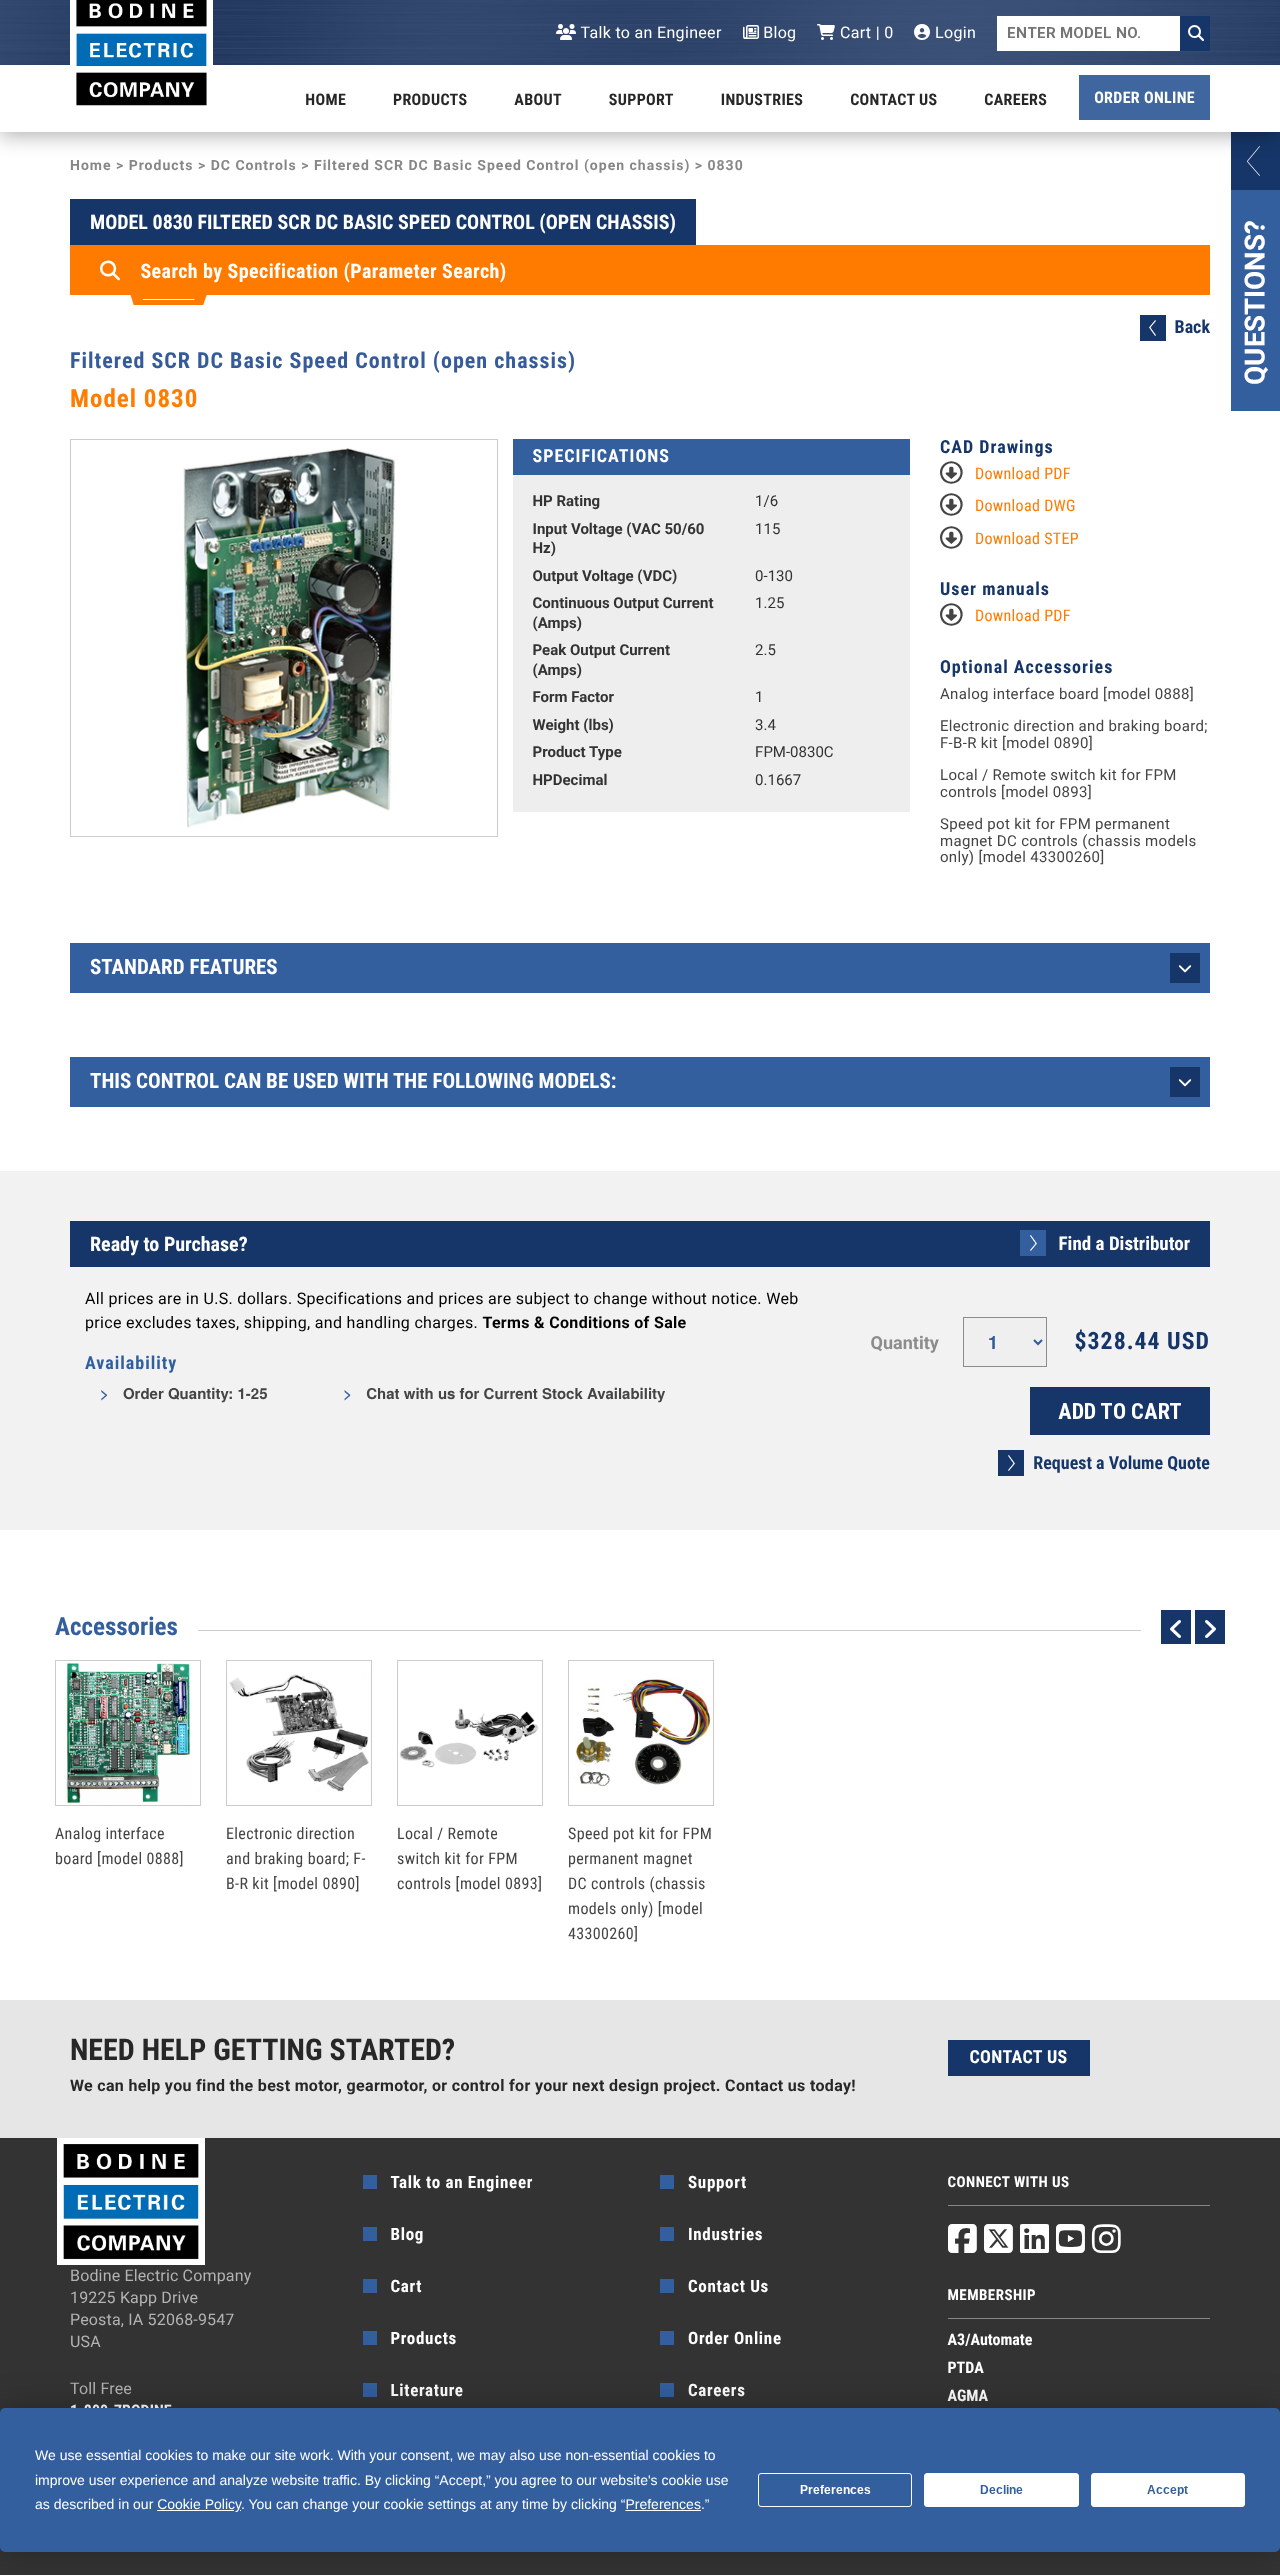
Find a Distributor (1124, 1243)
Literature (427, 2391)
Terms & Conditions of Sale (584, 1322)
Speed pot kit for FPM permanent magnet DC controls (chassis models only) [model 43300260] (1068, 841)
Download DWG (1025, 505)
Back (1192, 327)
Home (325, 99)
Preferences (835, 2490)
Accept (1167, 2490)
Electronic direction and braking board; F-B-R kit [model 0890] (1074, 734)
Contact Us (893, 99)
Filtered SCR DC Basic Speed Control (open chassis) (502, 166)
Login (953, 32)
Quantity (905, 1343)
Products (430, 99)
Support (641, 99)
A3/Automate (990, 2339)
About (538, 99)
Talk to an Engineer (649, 32)
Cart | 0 (864, 32)
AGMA (968, 2395)
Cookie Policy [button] (199, 2504)
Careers (1015, 99)
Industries (762, 99)
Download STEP (1027, 538)
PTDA (966, 2367)
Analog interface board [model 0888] (1067, 694)
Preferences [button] (662, 2504)
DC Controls (254, 166)
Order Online (1144, 97)
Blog (778, 32)
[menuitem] (325, 100)
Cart (407, 2287)
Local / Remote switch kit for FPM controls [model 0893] (1058, 783)
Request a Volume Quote (1121, 1463)
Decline (1001, 2490)
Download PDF (1023, 473)
